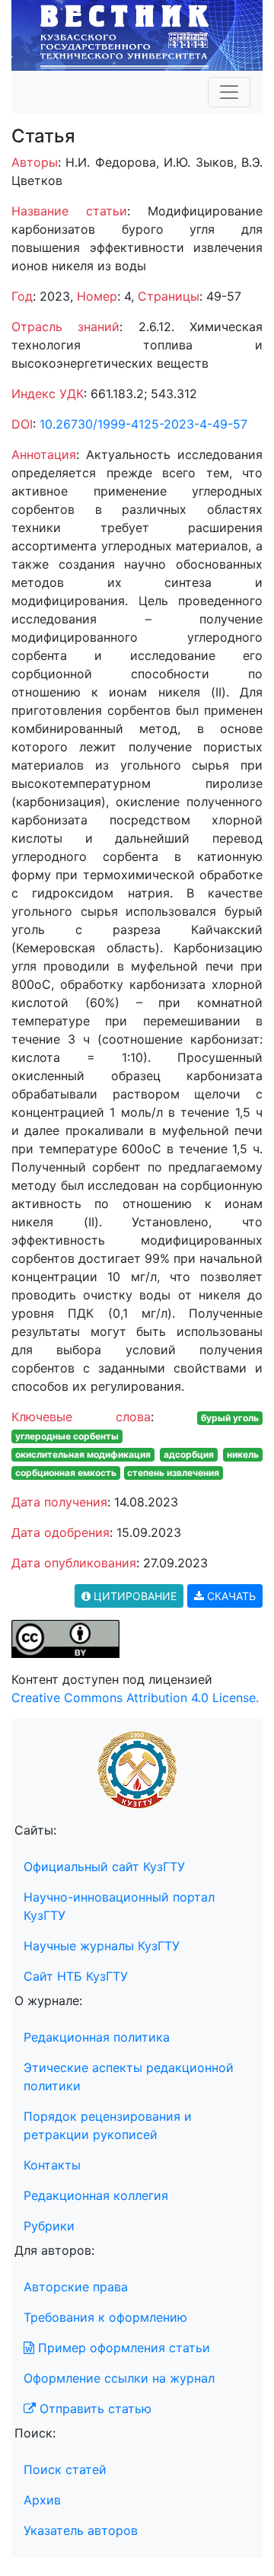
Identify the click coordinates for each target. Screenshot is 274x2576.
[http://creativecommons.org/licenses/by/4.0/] (65, 1638)
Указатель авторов (81, 2530)
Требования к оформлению (105, 2317)
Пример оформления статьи (122, 2348)
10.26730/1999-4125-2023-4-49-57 (143, 424)
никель (243, 1454)
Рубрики (49, 2226)
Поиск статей (65, 2469)
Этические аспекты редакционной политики (129, 2077)
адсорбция (189, 1454)
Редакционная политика (97, 2037)
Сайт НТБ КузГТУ (76, 1976)
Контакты (52, 2165)
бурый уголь (230, 1418)
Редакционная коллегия (96, 2195)
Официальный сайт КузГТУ (104, 1867)
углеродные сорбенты (67, 1436)
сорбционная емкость (66, 1473)
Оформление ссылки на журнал (119, 2378)
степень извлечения (173, 1473)
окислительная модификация (83, 1454)
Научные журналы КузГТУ (102, 1946)
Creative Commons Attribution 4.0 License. (135, 1698)
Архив (42, 2500)
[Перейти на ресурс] (137, 34)
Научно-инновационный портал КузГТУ (119, 1906)
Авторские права (76, 2287)
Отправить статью (94, 2409)
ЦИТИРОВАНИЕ (134, 1596)
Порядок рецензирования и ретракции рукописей (108, 2125)
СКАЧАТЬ (230, 1596)
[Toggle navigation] (229, 92)
